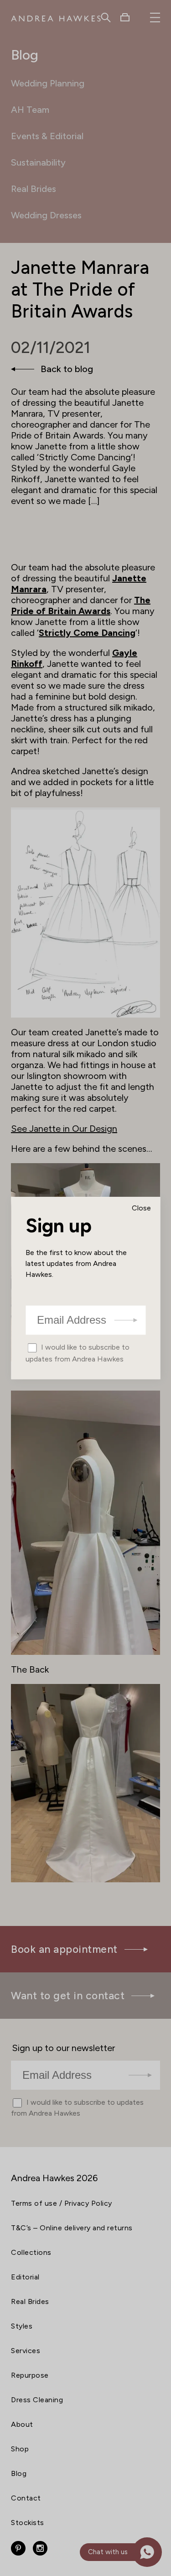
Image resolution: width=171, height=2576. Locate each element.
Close (141, 1208)
